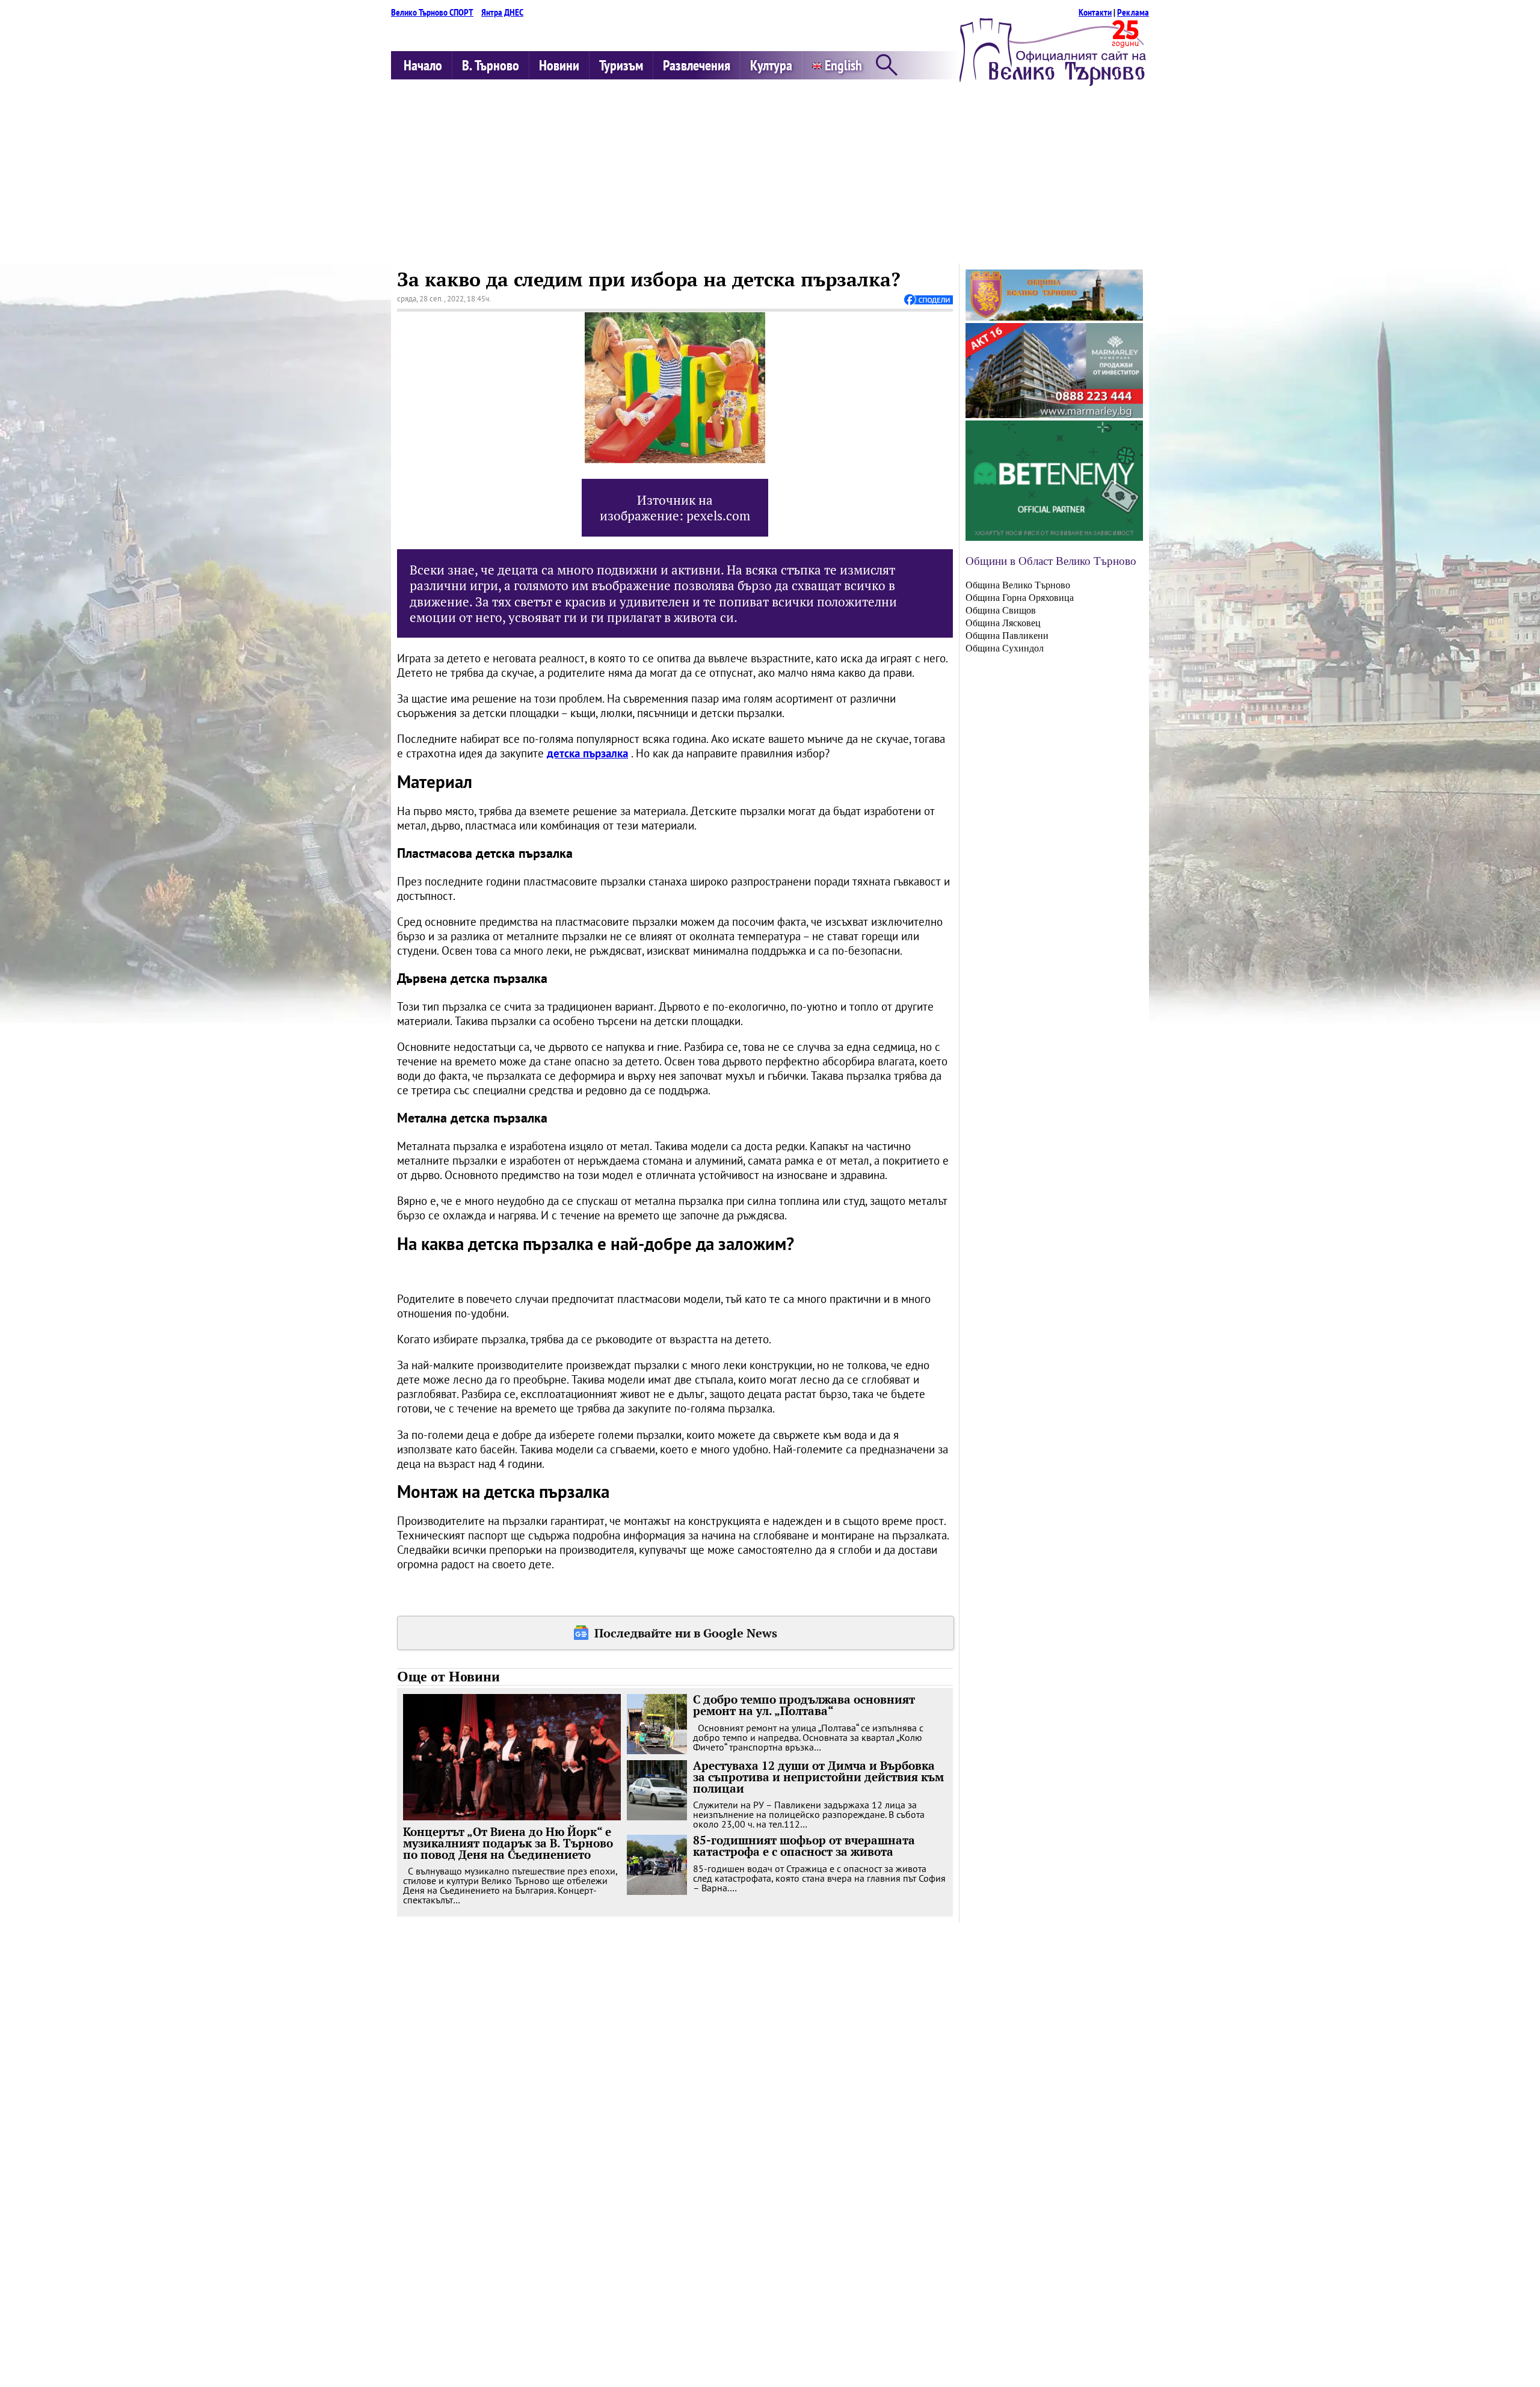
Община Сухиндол (1005, 648)
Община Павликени (1007, 636)
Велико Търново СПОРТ (432, 12)
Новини (559, 65)
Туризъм (621, 65)
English (842, 65)
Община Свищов (1001, 610)
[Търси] (887, 66)
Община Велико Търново (1018, 585)
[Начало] (1053, 82)
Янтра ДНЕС (502, 12)
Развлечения (697, 65)
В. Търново (491, 65)
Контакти (1095, 12)
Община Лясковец (1003, 623)
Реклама (1133, 12)
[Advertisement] (770, 173)
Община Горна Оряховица (1020, 598)
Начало (423, 65)
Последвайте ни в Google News (686, 1633)
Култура (771, 65)
